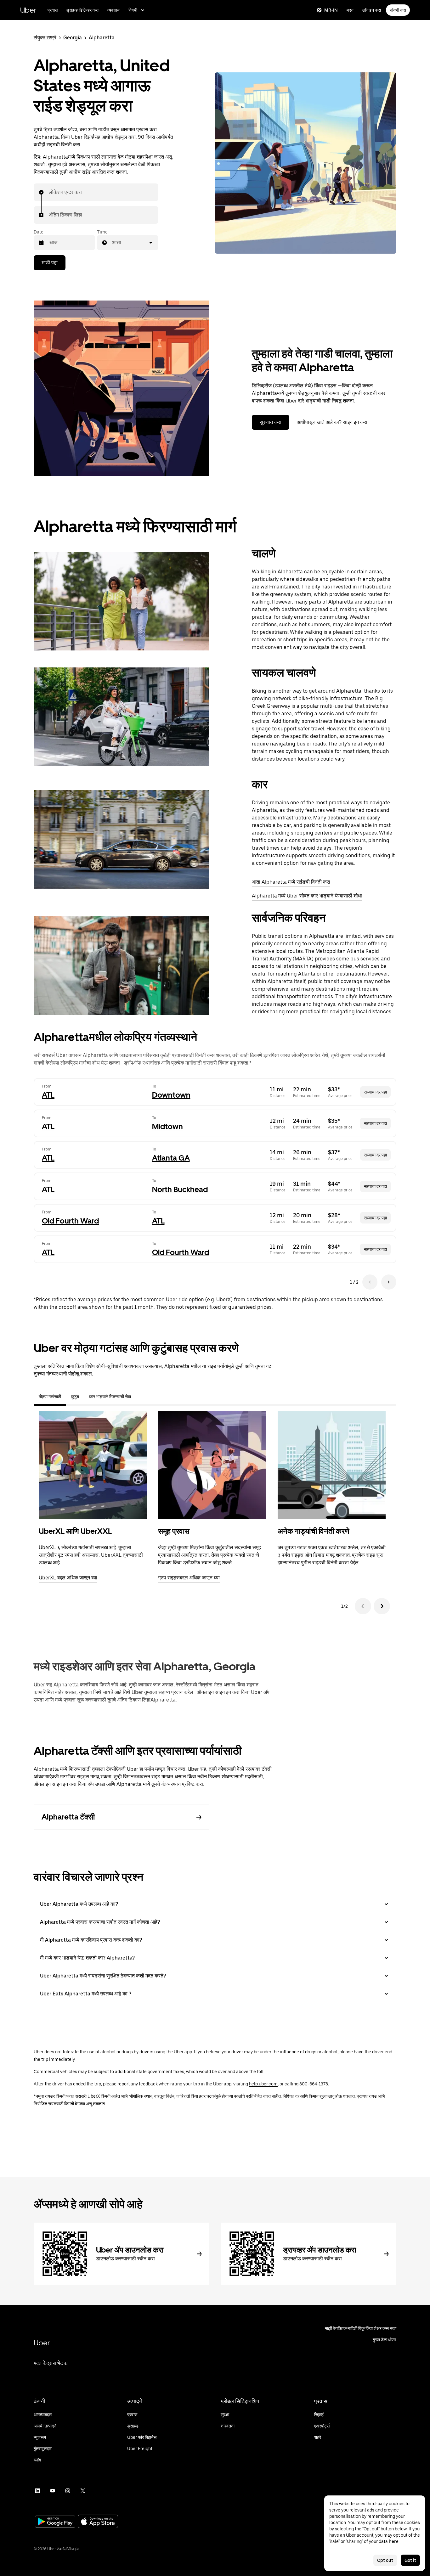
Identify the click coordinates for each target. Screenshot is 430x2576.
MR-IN (331, 10)
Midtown (167, 1126)
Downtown (171, 1095)
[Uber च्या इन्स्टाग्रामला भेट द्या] (68, 2491)
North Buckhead (180, 1189)
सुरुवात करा (271, 422)
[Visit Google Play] (55, 2522)
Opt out (385, 2560)
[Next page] (389, 1282)
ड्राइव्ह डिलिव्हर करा (82, 10)
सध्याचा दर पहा (375, 1092)
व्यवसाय (113, 10)
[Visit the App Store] (98, 2522)
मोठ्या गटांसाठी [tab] (50, 1397)
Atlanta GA (171, 1158)
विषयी (133, 10)
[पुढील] (382, 1606)
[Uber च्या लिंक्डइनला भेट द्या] (37, 2491)
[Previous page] (370, 1282)
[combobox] (49, 192)
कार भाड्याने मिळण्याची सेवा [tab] (110, 1397)
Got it (410, 2560)
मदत (350, 10)
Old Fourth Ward (70, 1221)
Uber (28, 10)
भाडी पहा (50, 263)
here (394, 2541)
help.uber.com (263, 2084)
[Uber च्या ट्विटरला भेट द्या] (83, 2491)
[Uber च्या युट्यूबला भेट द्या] (53, 2491)
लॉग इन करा (372, 10)
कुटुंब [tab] (75, 1397)
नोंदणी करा (398, 10)
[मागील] (363, 1606)
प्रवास (53, 10)
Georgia (73, 38)
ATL (48, 1095)
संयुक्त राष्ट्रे (45, 38)
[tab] (141, 1397)
